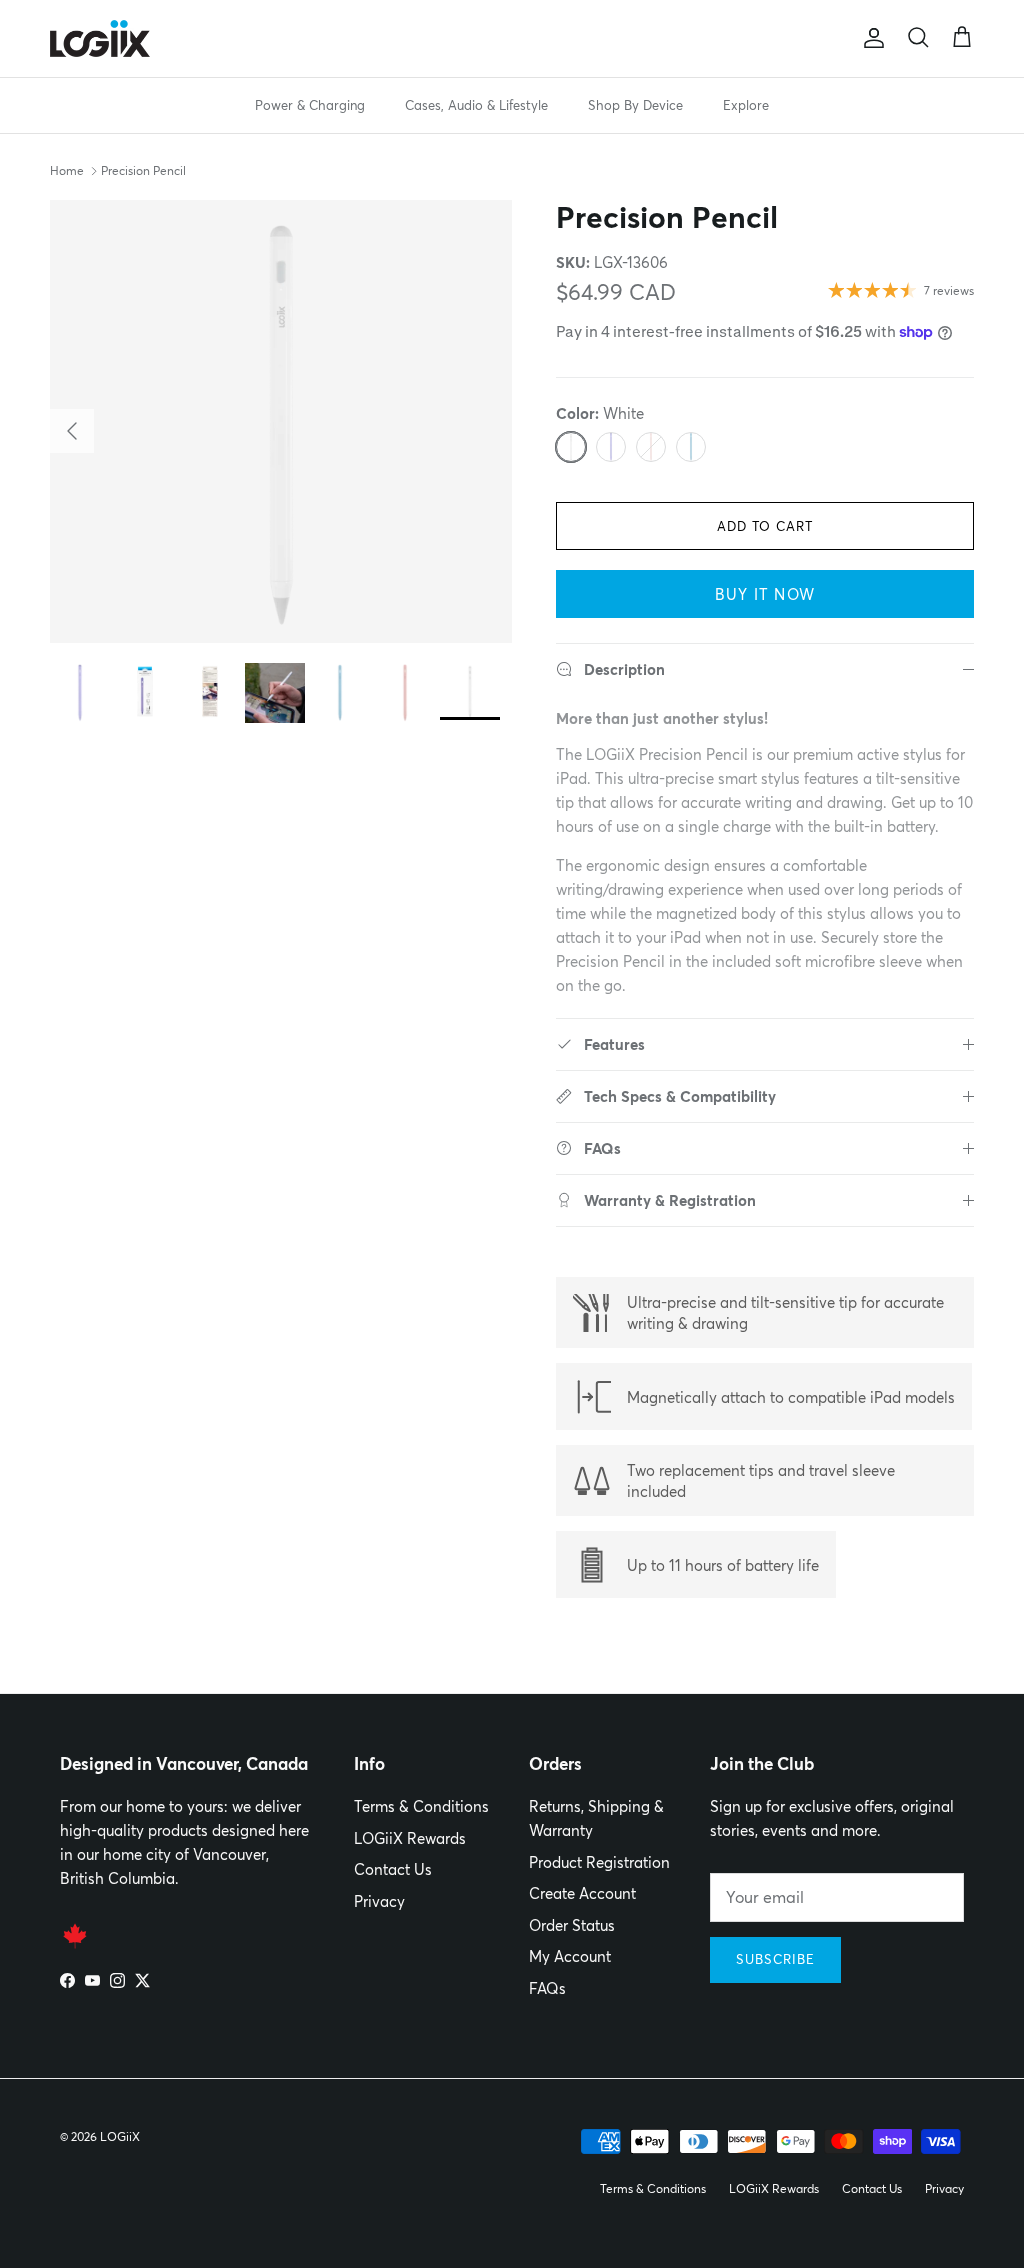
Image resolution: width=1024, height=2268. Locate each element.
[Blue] (691, 447)
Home (67, 170)
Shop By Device (635, 105)
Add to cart (765, 526)
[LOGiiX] (100, 38)
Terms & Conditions (421, 1806)
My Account (570, 1956)
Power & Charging (310, 105)
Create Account (582, 1893)
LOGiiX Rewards (410, 1838)
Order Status (572, 1925)
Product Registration (599, 1862)
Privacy (379, 1901)
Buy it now (765, 594)
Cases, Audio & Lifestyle (476, 105)
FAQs (547, 1988)
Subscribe (775, 1959)
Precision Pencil (143, 170)
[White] (571, 447)
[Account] (870, 38)
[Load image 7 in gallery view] (281, 421)
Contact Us (393, 1869)
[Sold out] (651, 447)
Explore (746, 105)
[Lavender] (611, 447)
